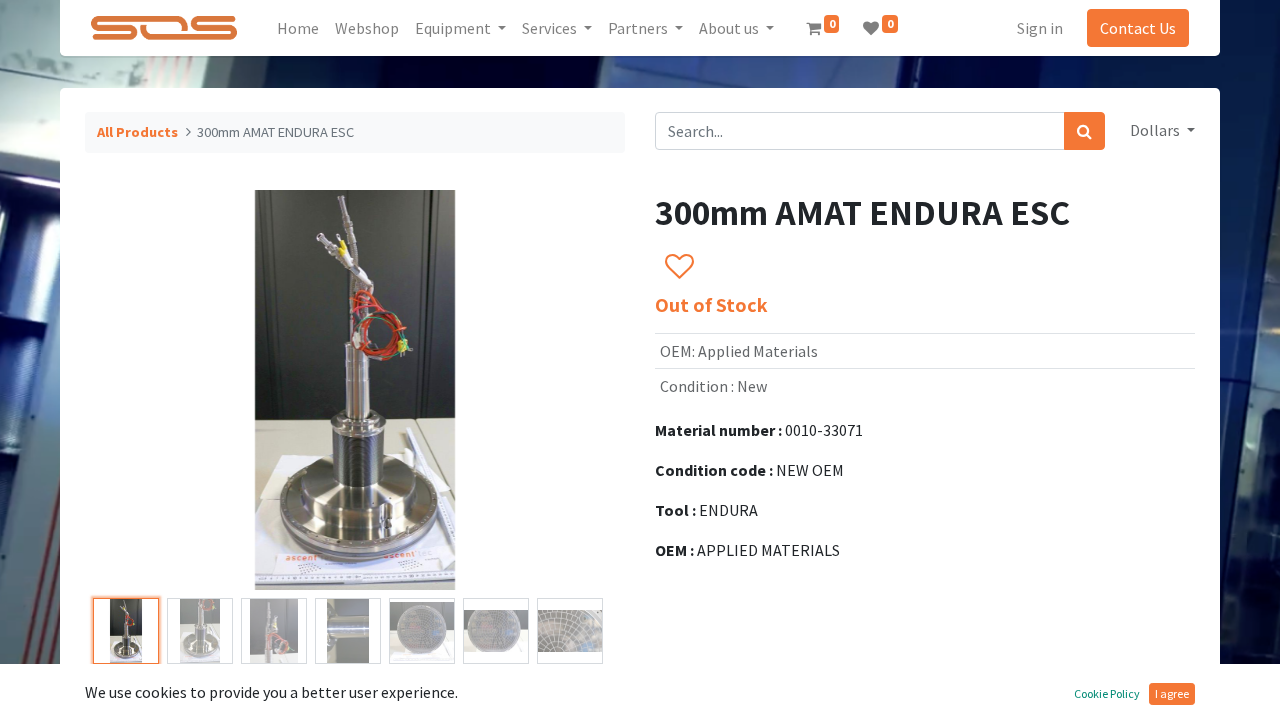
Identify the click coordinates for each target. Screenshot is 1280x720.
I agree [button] (1172, 693)
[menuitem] (298, 28)
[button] (125, 390)
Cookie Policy (1107, 693)
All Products (137, 132)
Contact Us (1138, 28)
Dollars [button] (1156, 130)
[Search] (1084, 131)
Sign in (1040, 28)
